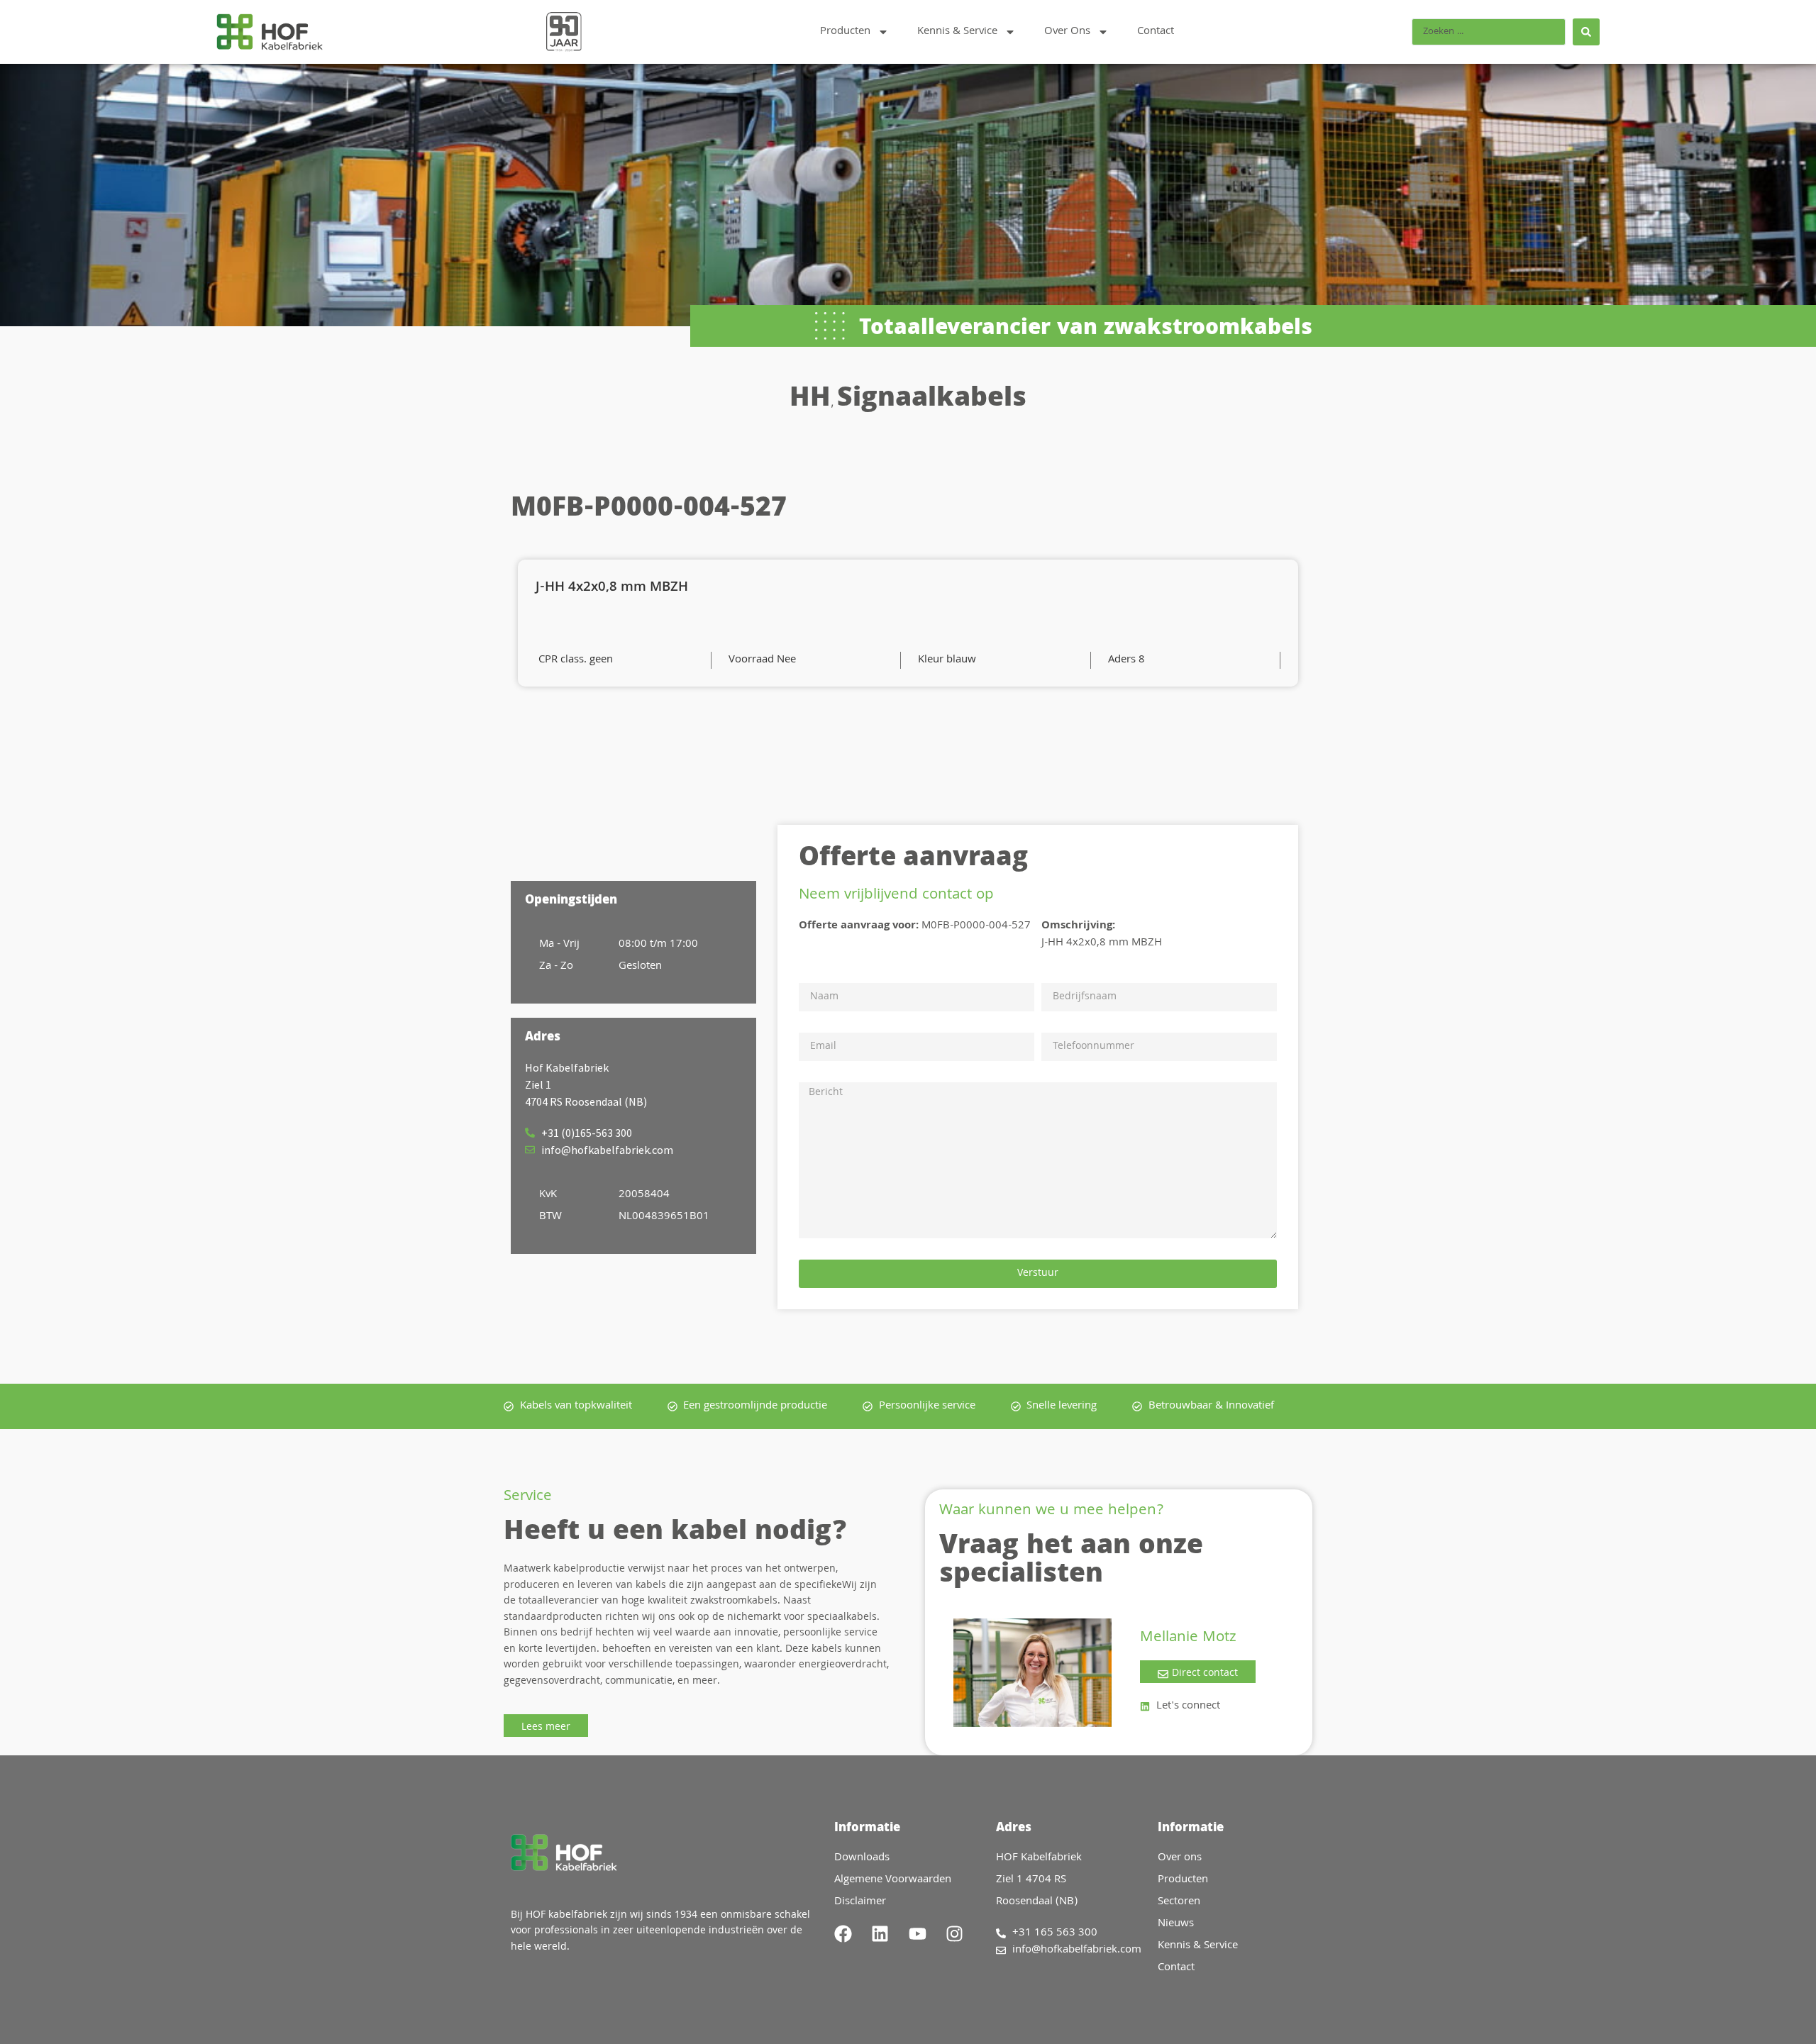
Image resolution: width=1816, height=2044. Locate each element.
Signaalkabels (932, 400)
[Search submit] (1586, 32)
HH (810, 400)
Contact (1156, 32)
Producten (845, 32)
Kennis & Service (957, 32)
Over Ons (1067, 32)
